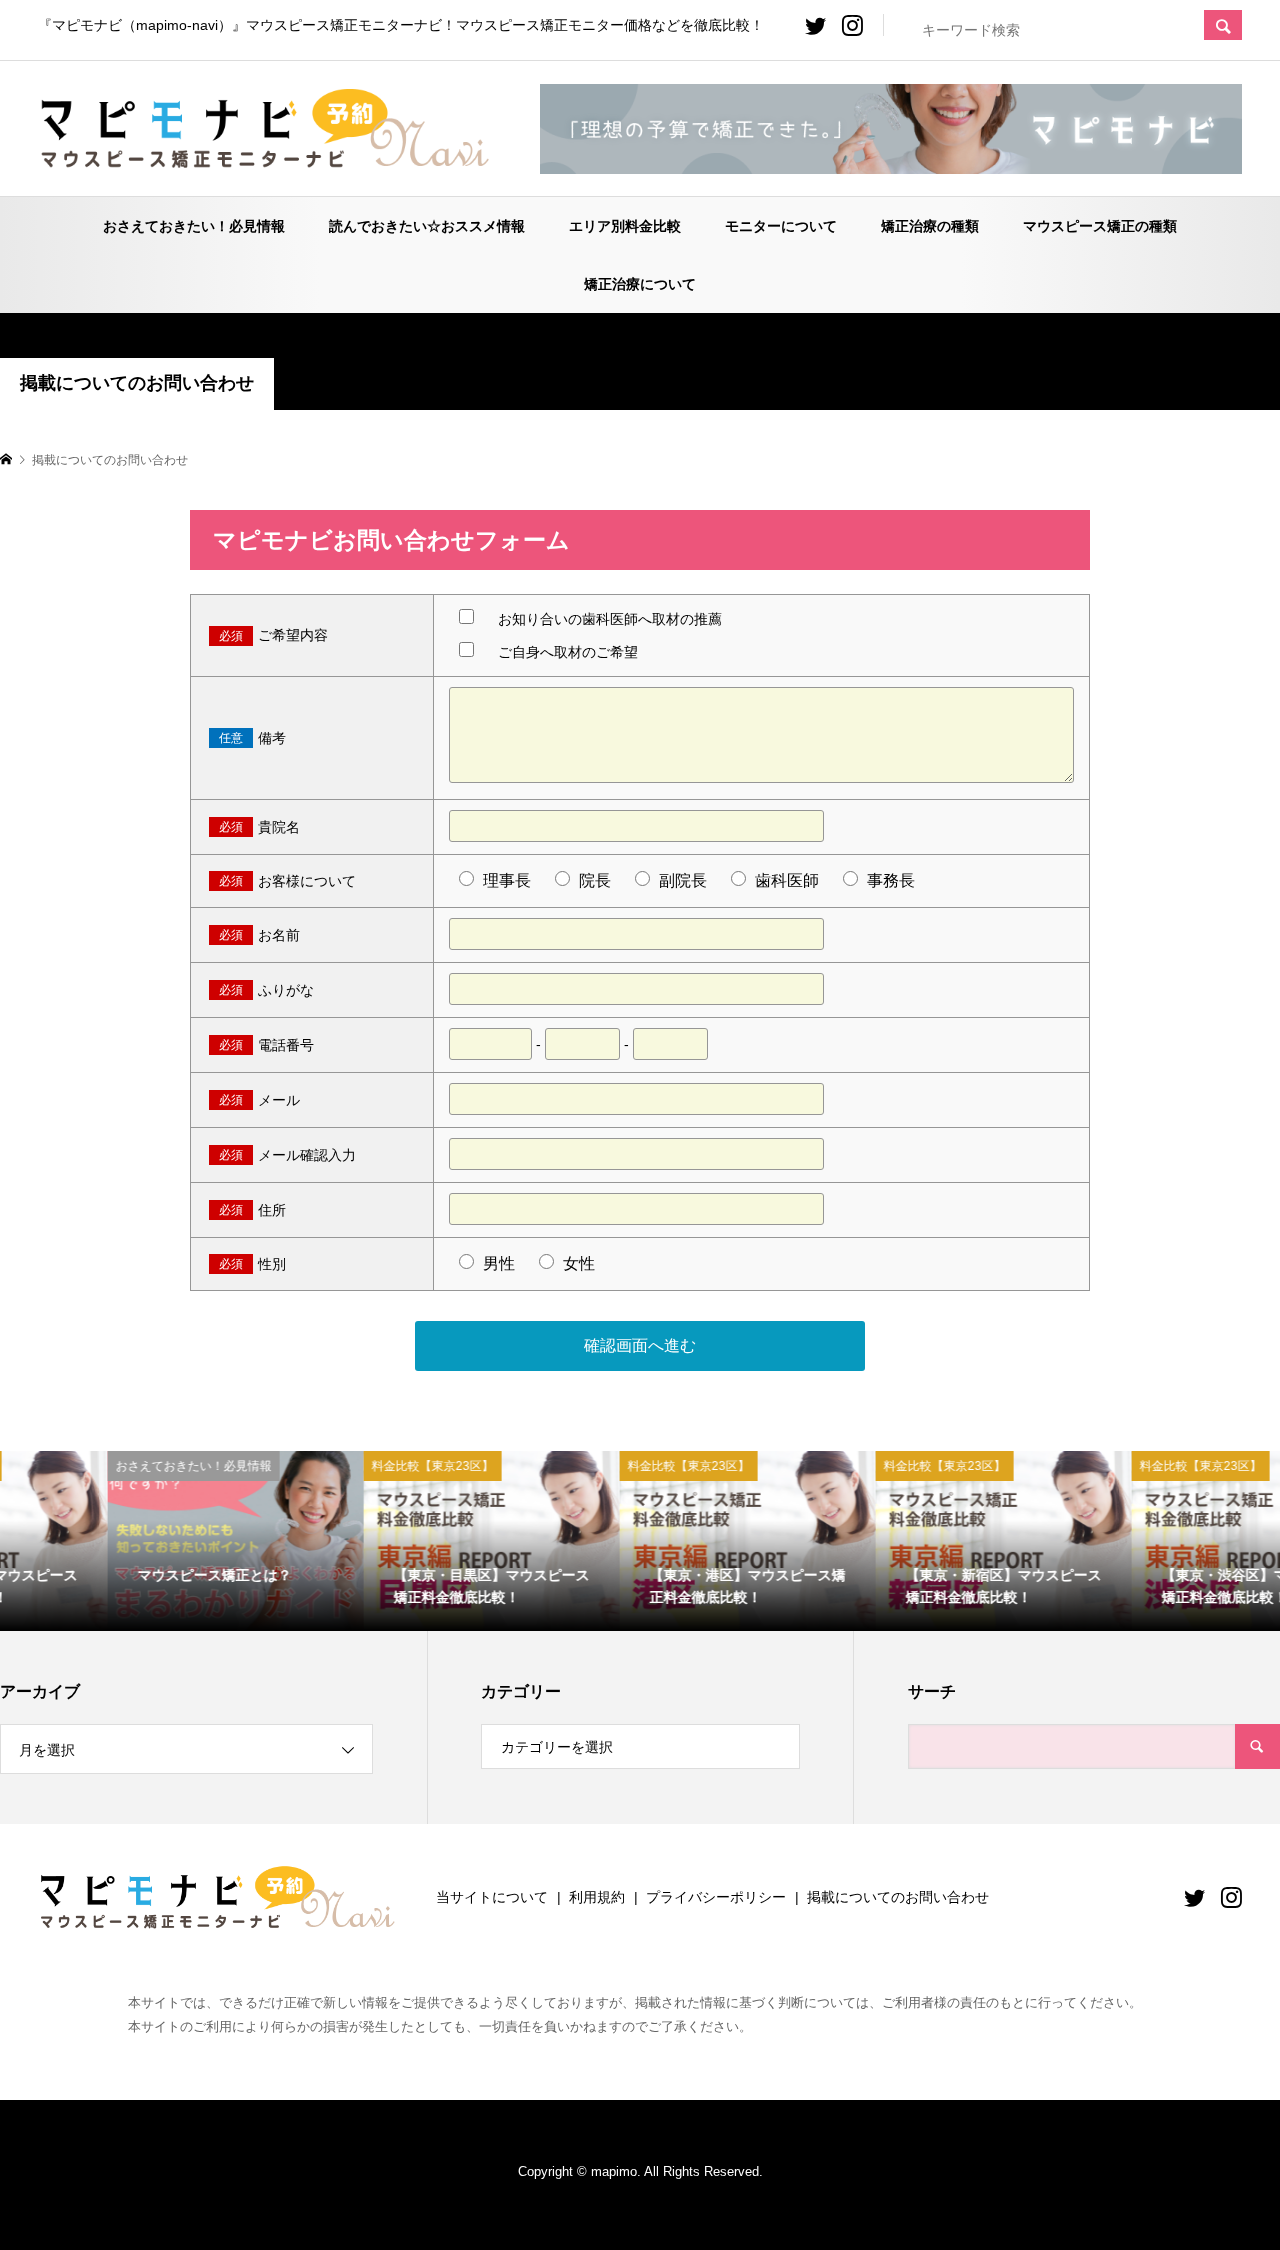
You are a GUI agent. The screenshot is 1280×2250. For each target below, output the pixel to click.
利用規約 (597, 1897)
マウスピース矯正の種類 (1100, 226)
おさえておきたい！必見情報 (194, 226)
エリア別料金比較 (625, 226)
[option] (128, 1540)
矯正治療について (640, 284)
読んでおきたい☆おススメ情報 (427, 226)
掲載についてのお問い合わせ (898, 1897)
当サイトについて (492, 1897)
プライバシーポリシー (716, 1897)
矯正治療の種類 (930, 226)
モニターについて (781, 226)
